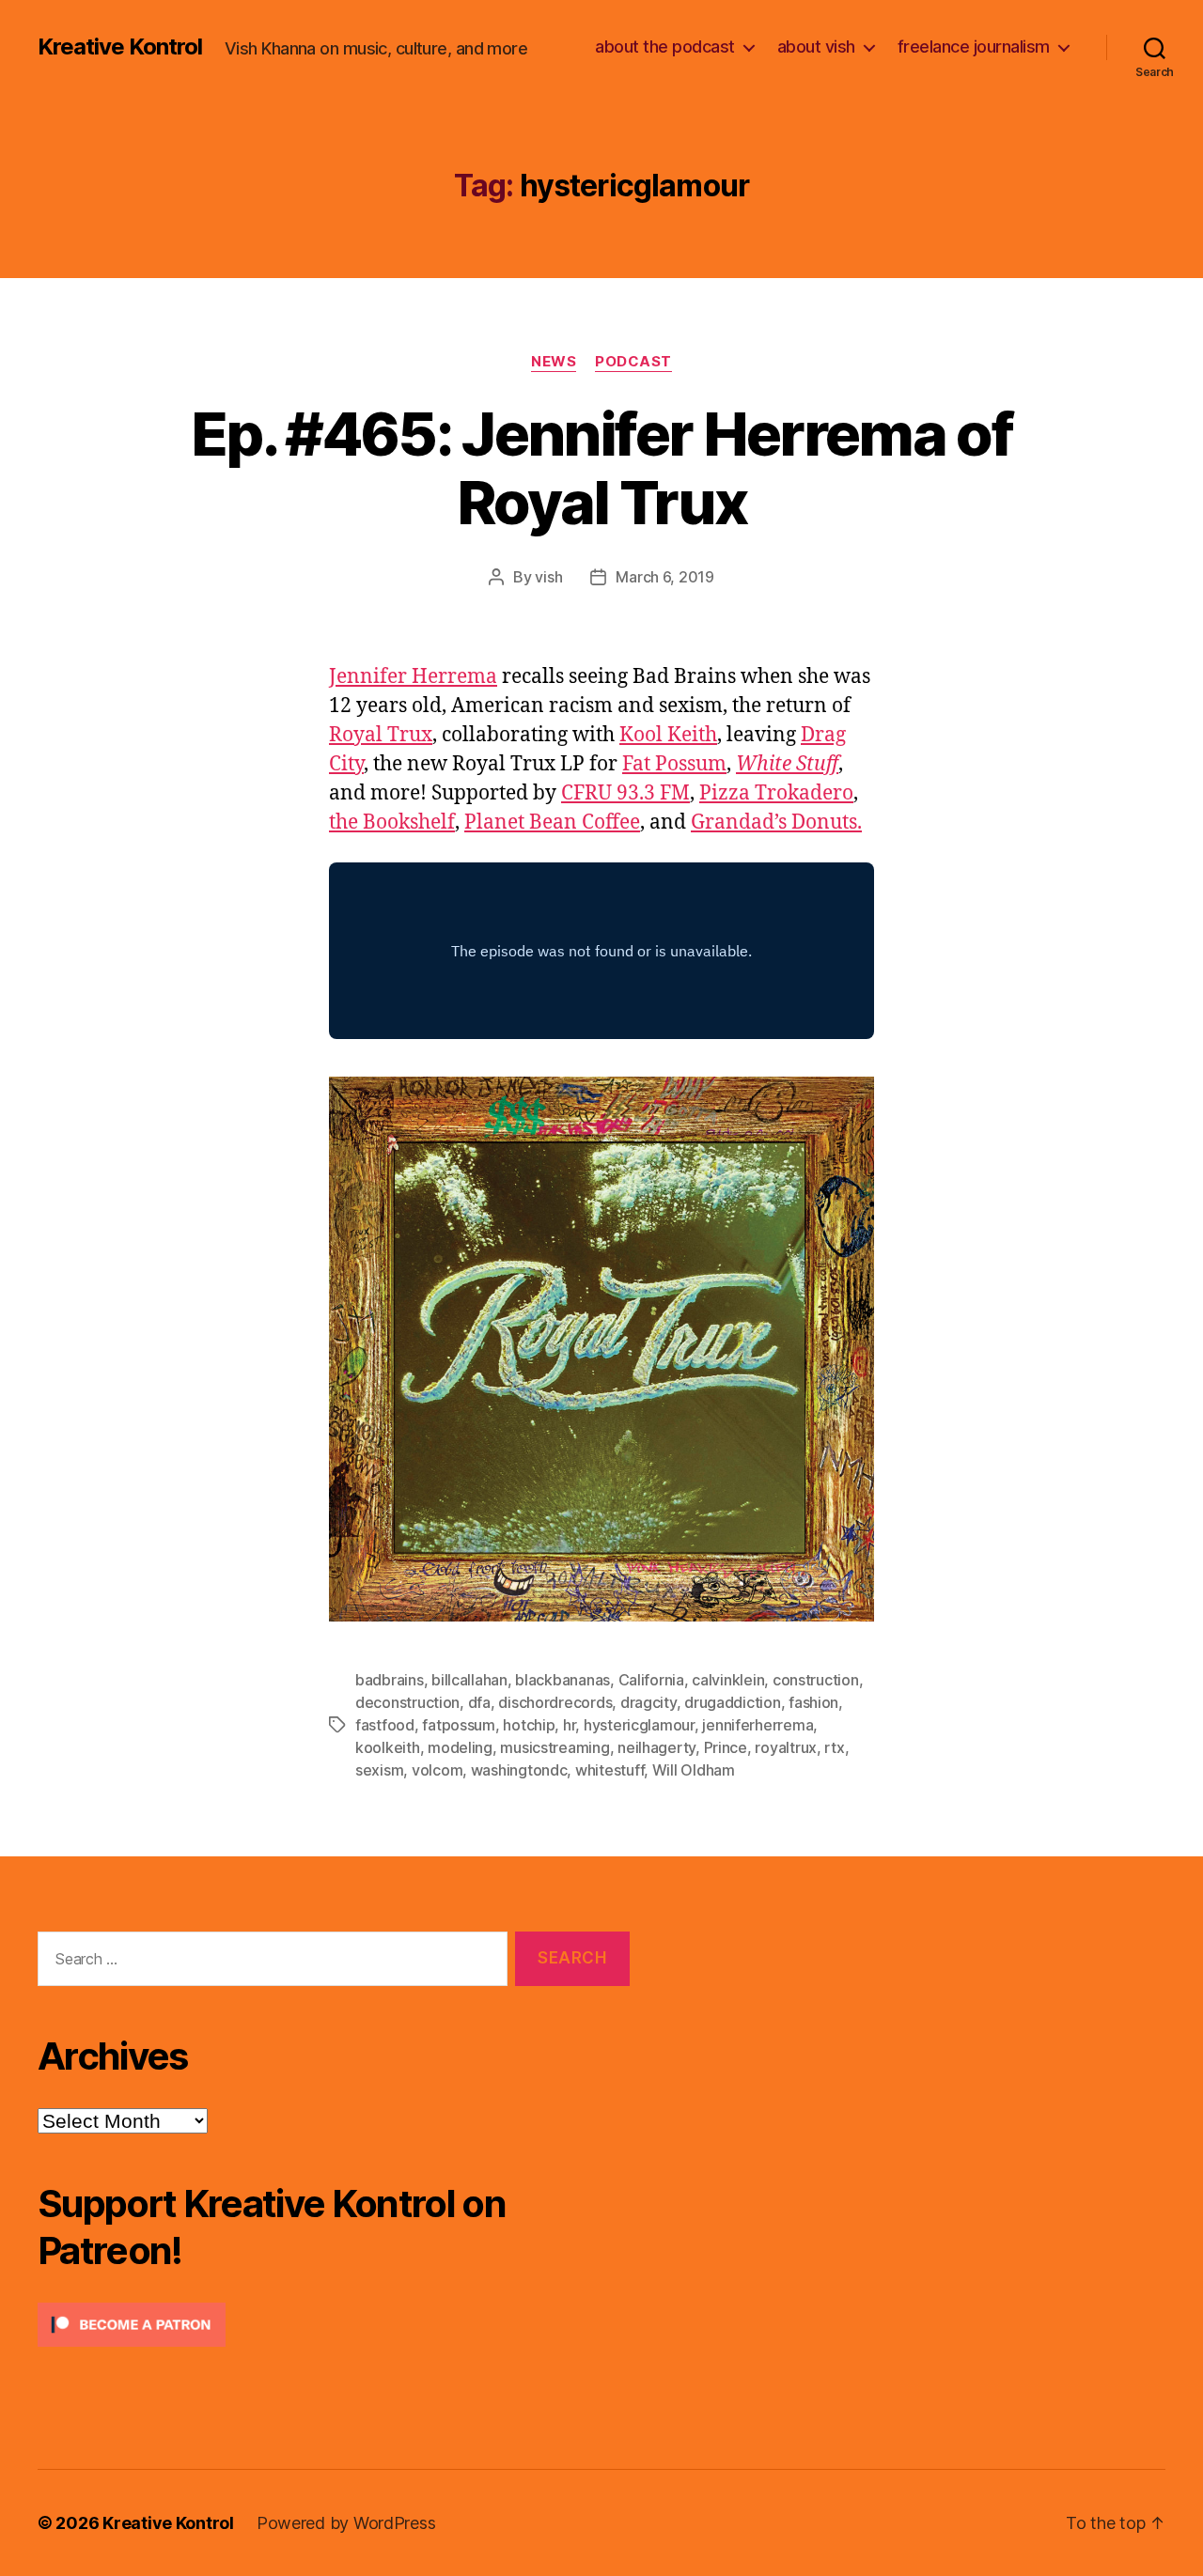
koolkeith (388, 1747)
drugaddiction (733, 1702)
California (651, 1680)
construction (816, 1680)
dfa (479, 1702)
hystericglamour (639, 1725)
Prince (726, 1747)
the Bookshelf (392, 822)
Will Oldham (694, 1770)
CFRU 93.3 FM (625, 793)
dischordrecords (555, 1702)
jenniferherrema (758, 1725)
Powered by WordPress (346, 2523)
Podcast (633, 362)
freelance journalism (974, 47)
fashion (813, 1702)
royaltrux (786, 1747)
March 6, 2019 (665, 577)
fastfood (385, 1725)
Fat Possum (674, 764)
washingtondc (519, 1770)
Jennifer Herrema (413, 677)
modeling (460, 1747)
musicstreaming (555, 1747)
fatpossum (459, 1725)
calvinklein (728, 1680)
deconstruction (407, 1702)
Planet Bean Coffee (552, 822)
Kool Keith (668, 735)
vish (548, 577)
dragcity (648, 1702)
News (554, 362)
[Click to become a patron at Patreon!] (334, 2325)
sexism (379, 1770)
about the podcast (665, 47)
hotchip (529, 1725)
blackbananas (562, 1680)
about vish (816, 47)
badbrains (390, 1680)
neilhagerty (656, 1747)
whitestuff (609, 1770)
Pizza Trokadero (776, 793)
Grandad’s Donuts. (776, 822)
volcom (437, 1770)
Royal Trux (381, 735)
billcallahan (469, 1680)
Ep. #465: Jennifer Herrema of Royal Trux (601, 468)
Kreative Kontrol (120, 47)
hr (569, 1725)
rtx (834, 1747)
